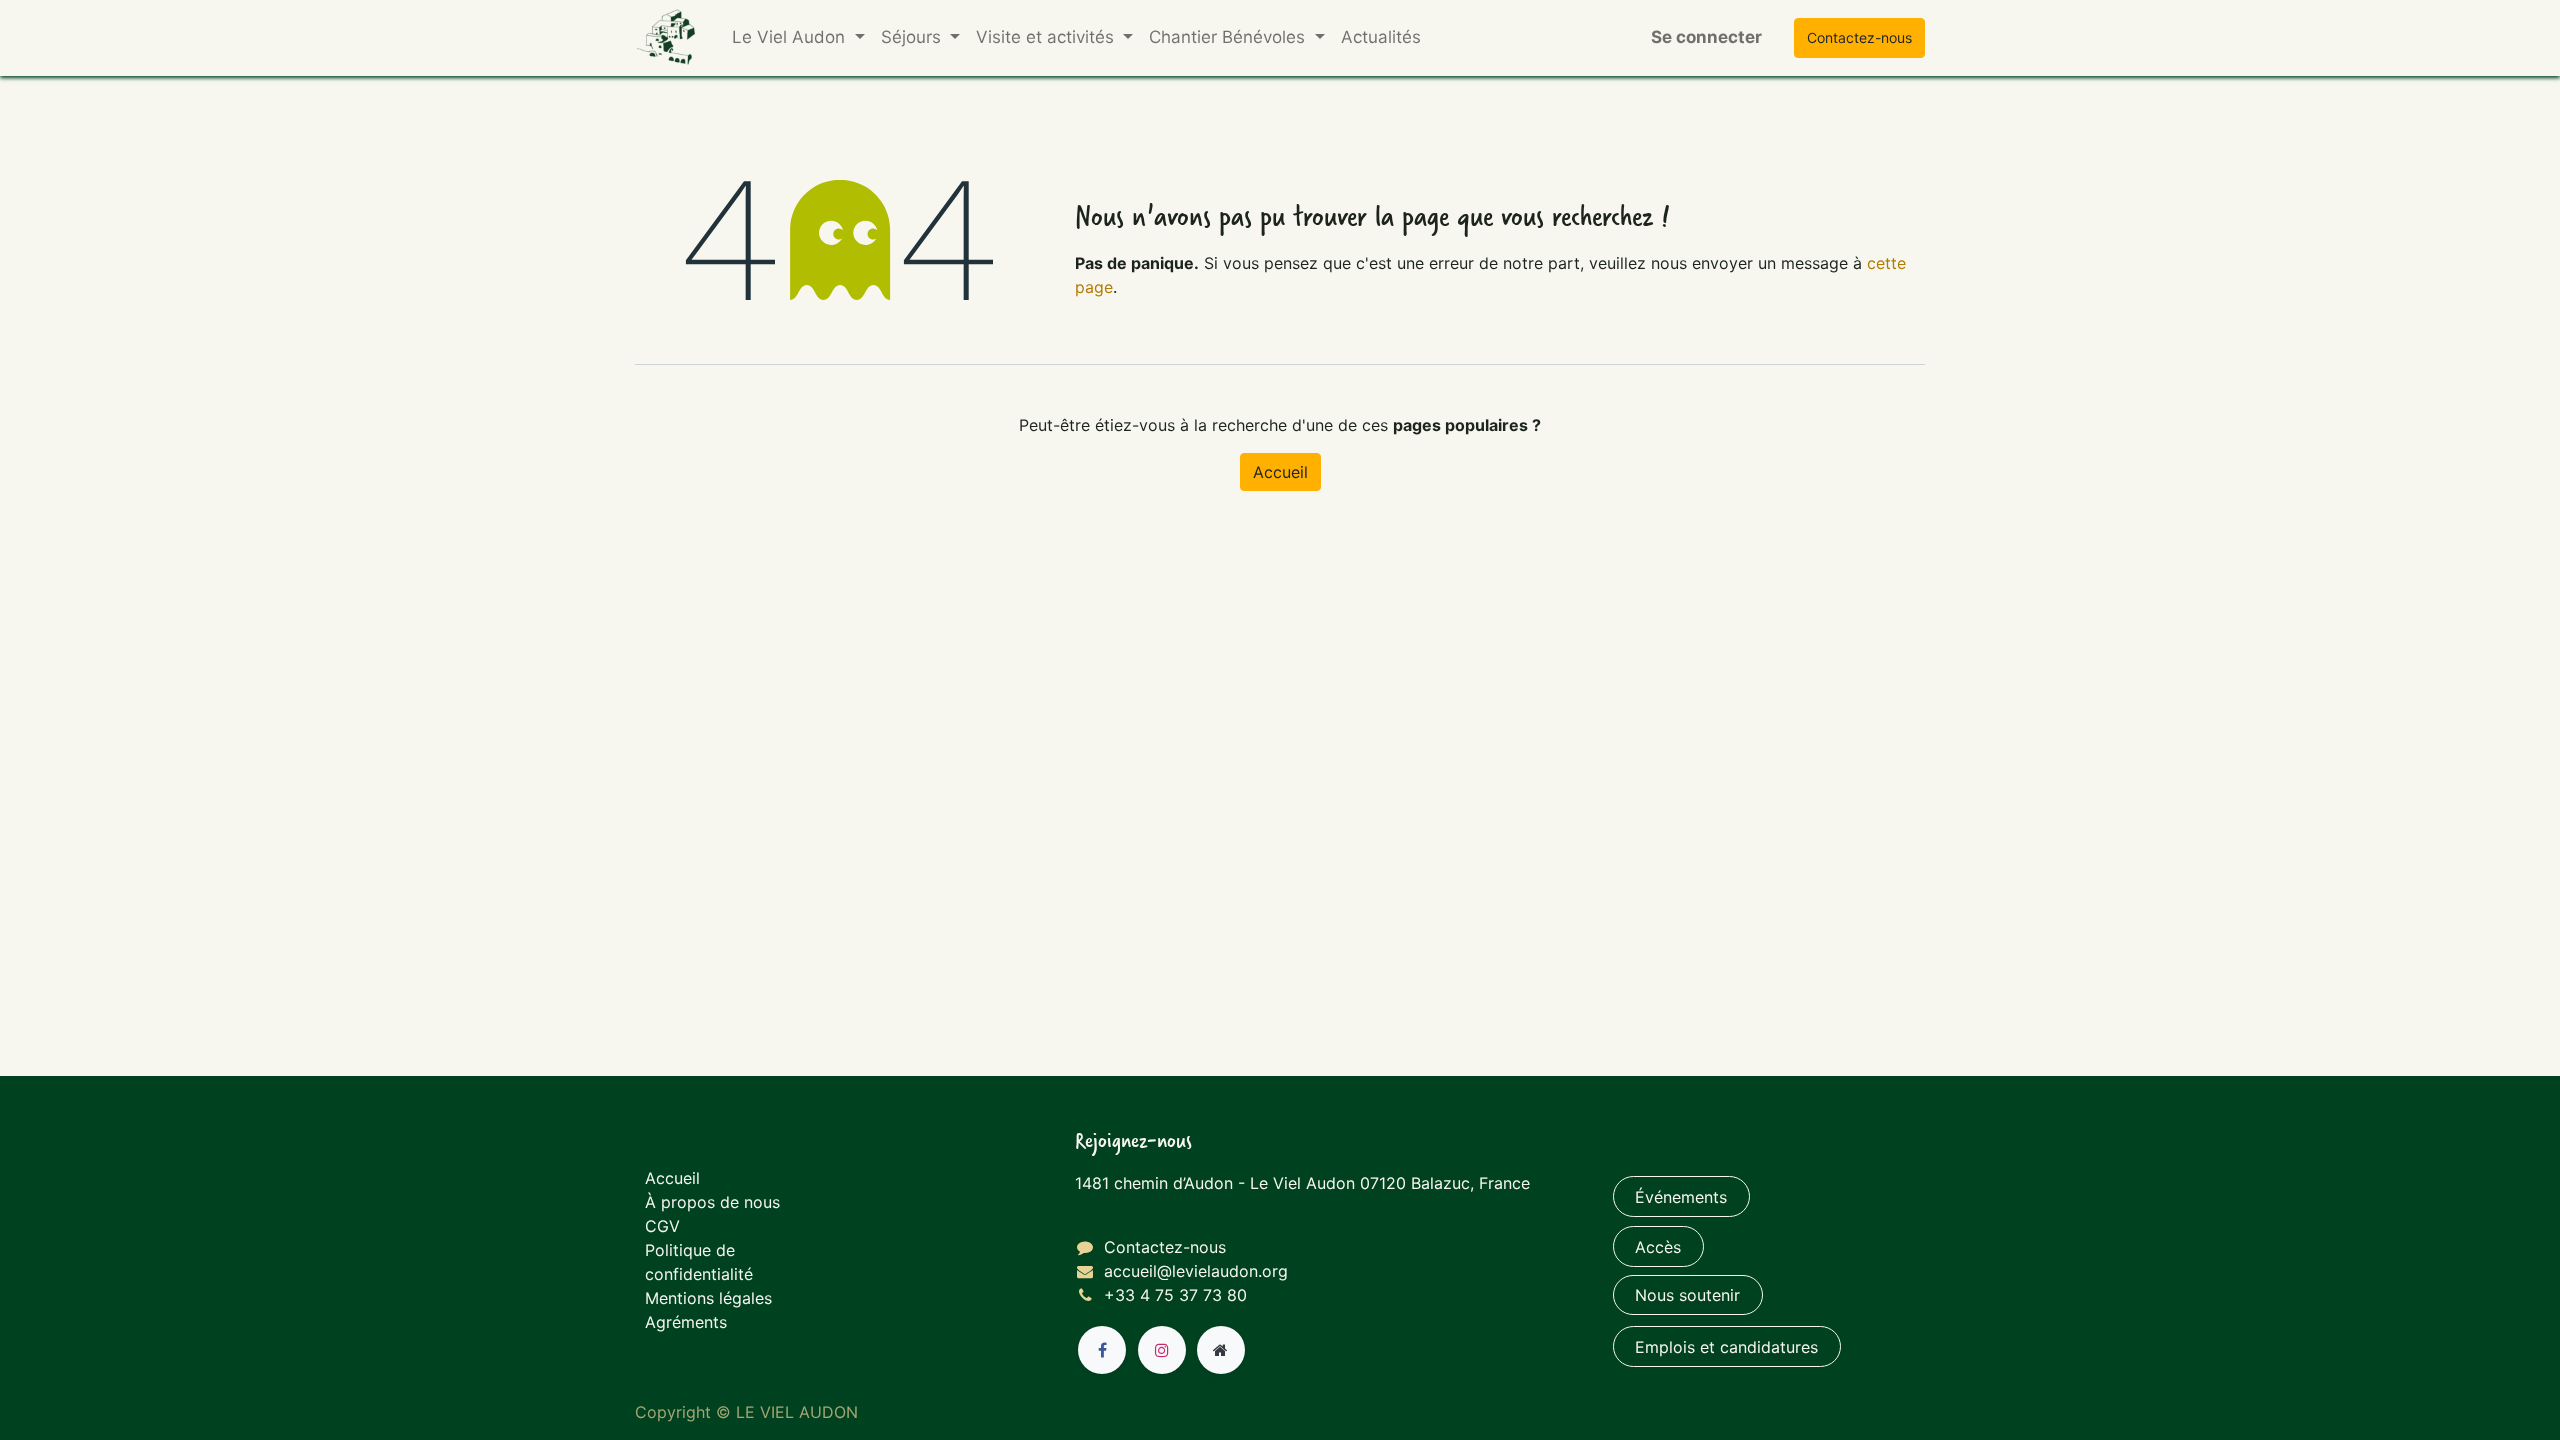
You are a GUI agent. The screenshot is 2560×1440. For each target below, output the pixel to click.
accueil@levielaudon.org (1196, 1271)
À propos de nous (712, 1202)
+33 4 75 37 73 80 (1175, 1295)
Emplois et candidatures (1726, 1347)
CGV (662, 1226)
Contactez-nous (1165, 1247)
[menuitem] (1381, 38)
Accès (1658, 1247)
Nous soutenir (1687, 1295)
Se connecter (1706, 37)
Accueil (1280, 472)
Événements (1681, 1197)
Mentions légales (708, 1298)
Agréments (686, 1322)
